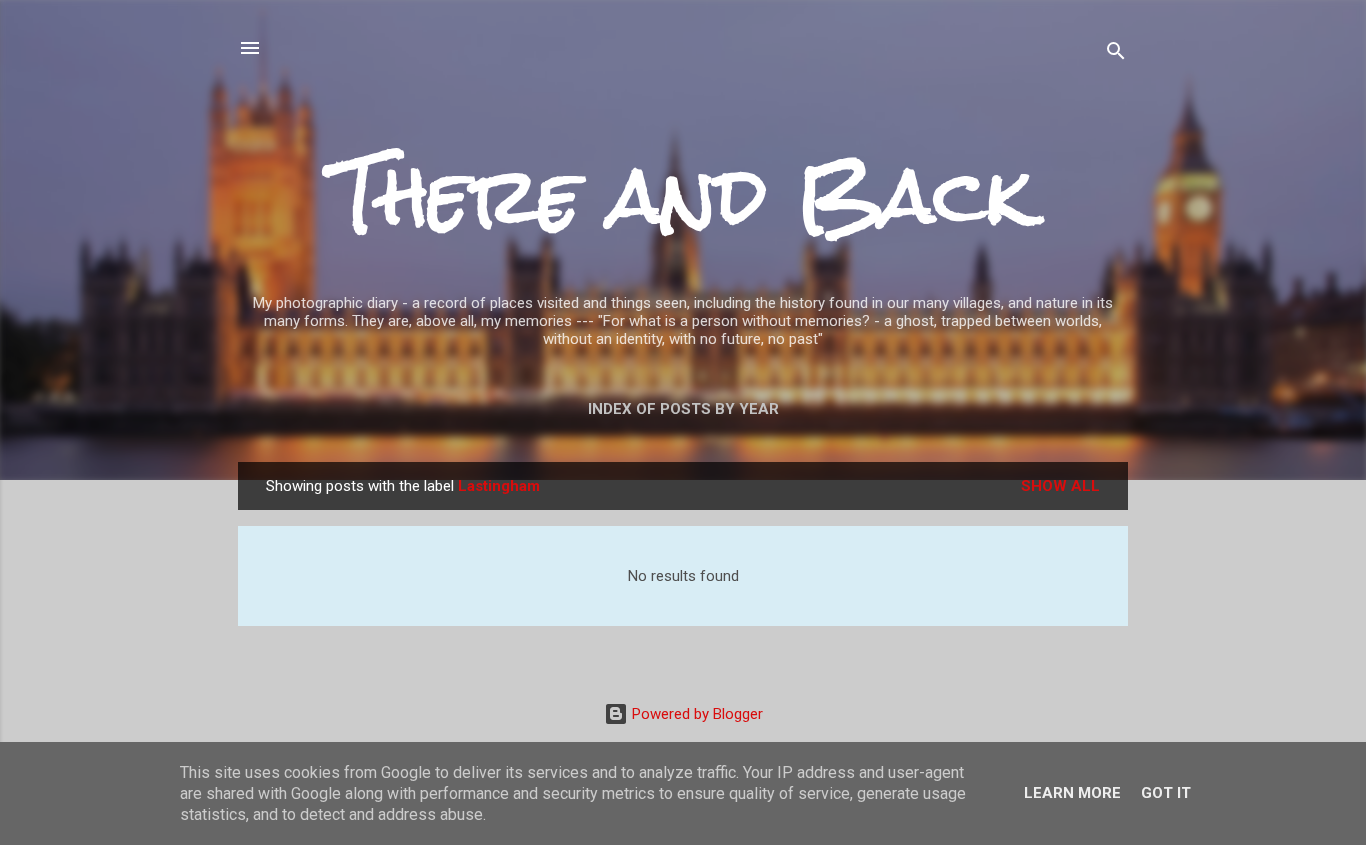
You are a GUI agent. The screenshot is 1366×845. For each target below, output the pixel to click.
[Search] (1116, 54)
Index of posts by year (683, 409)
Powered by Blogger (695, 714)
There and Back (683, 195)
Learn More (1072, 793)
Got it (1166, 793)
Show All (1060, 486)
